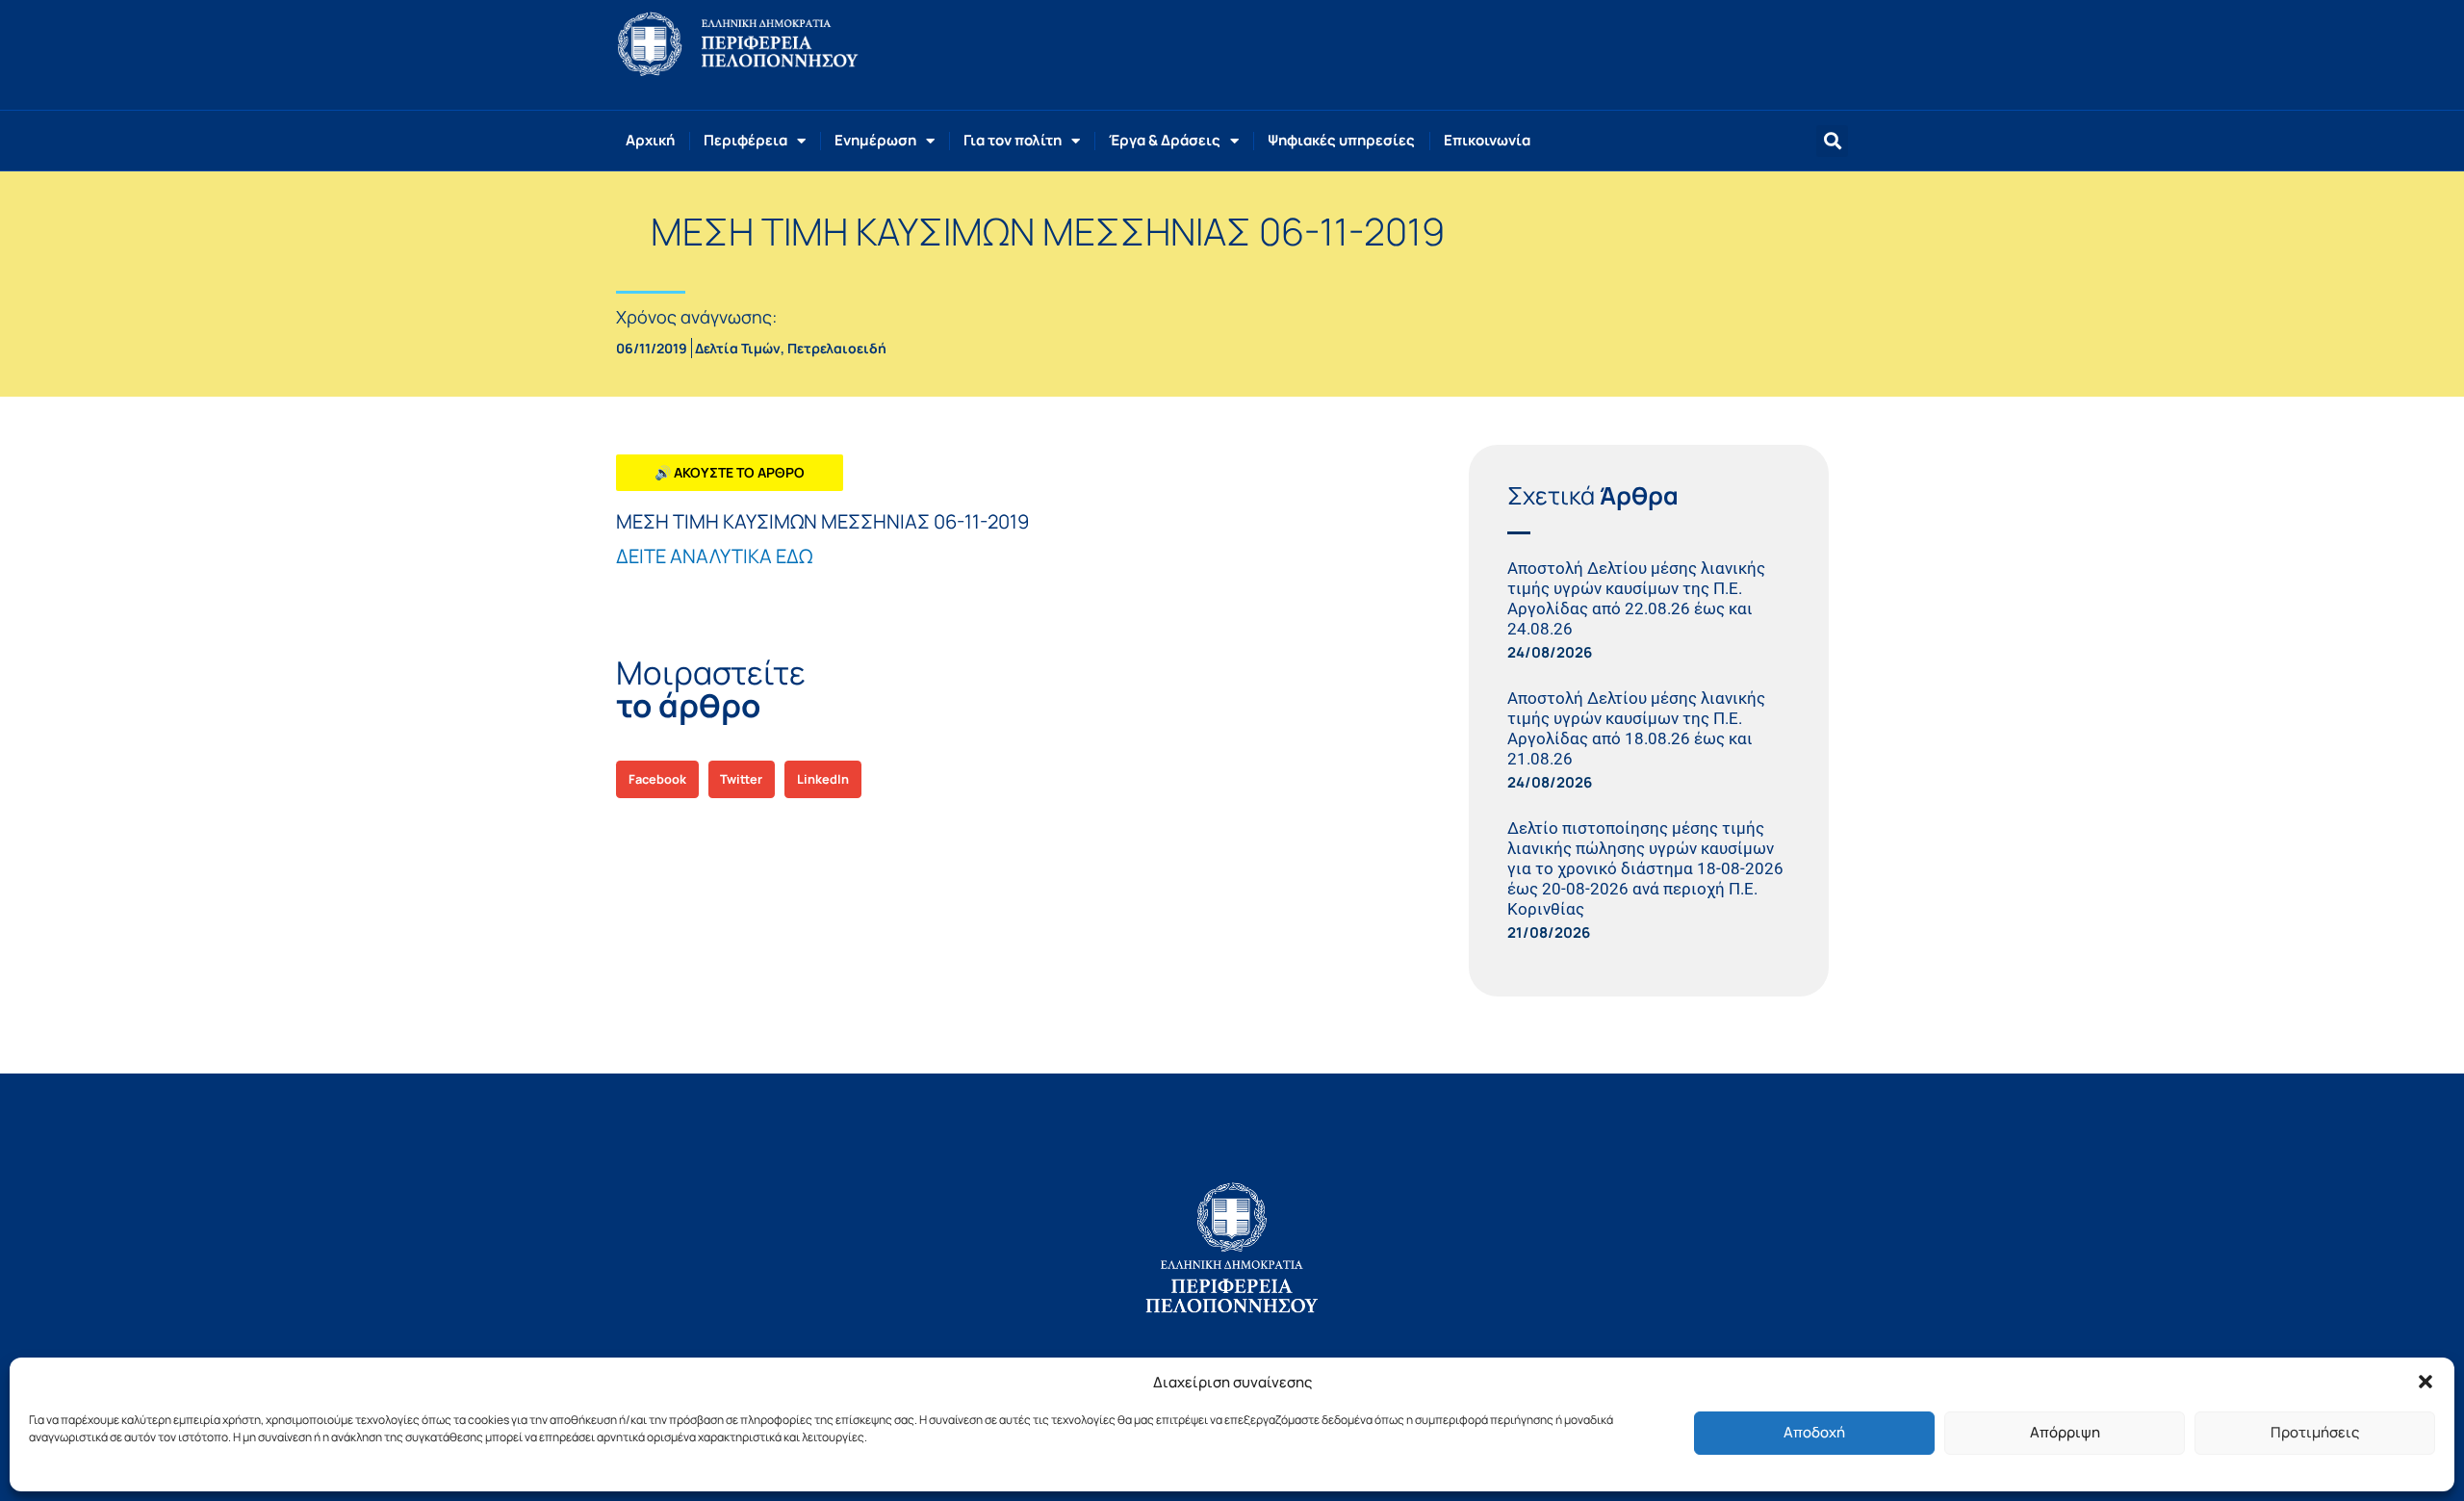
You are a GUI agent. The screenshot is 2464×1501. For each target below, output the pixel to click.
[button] (2425, 1382)
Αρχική (650, 140)
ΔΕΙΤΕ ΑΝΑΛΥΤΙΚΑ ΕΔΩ (714, 556)
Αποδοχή (1814, 1432)
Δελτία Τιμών (738, 348)
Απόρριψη (2065, 1432)
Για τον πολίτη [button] (1013, 140)
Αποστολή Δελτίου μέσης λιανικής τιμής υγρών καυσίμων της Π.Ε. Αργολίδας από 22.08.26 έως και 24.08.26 (1636, 598)
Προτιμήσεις (2315, 1432)
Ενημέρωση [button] (875, 140)
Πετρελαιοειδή (837, 348)
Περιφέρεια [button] (745, 140)
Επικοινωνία (1487, 140)
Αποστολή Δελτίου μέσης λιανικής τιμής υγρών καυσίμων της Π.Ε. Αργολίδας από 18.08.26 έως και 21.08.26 (1636, 728)
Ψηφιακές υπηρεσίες (1341, 140)
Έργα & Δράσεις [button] (1165, 140)
